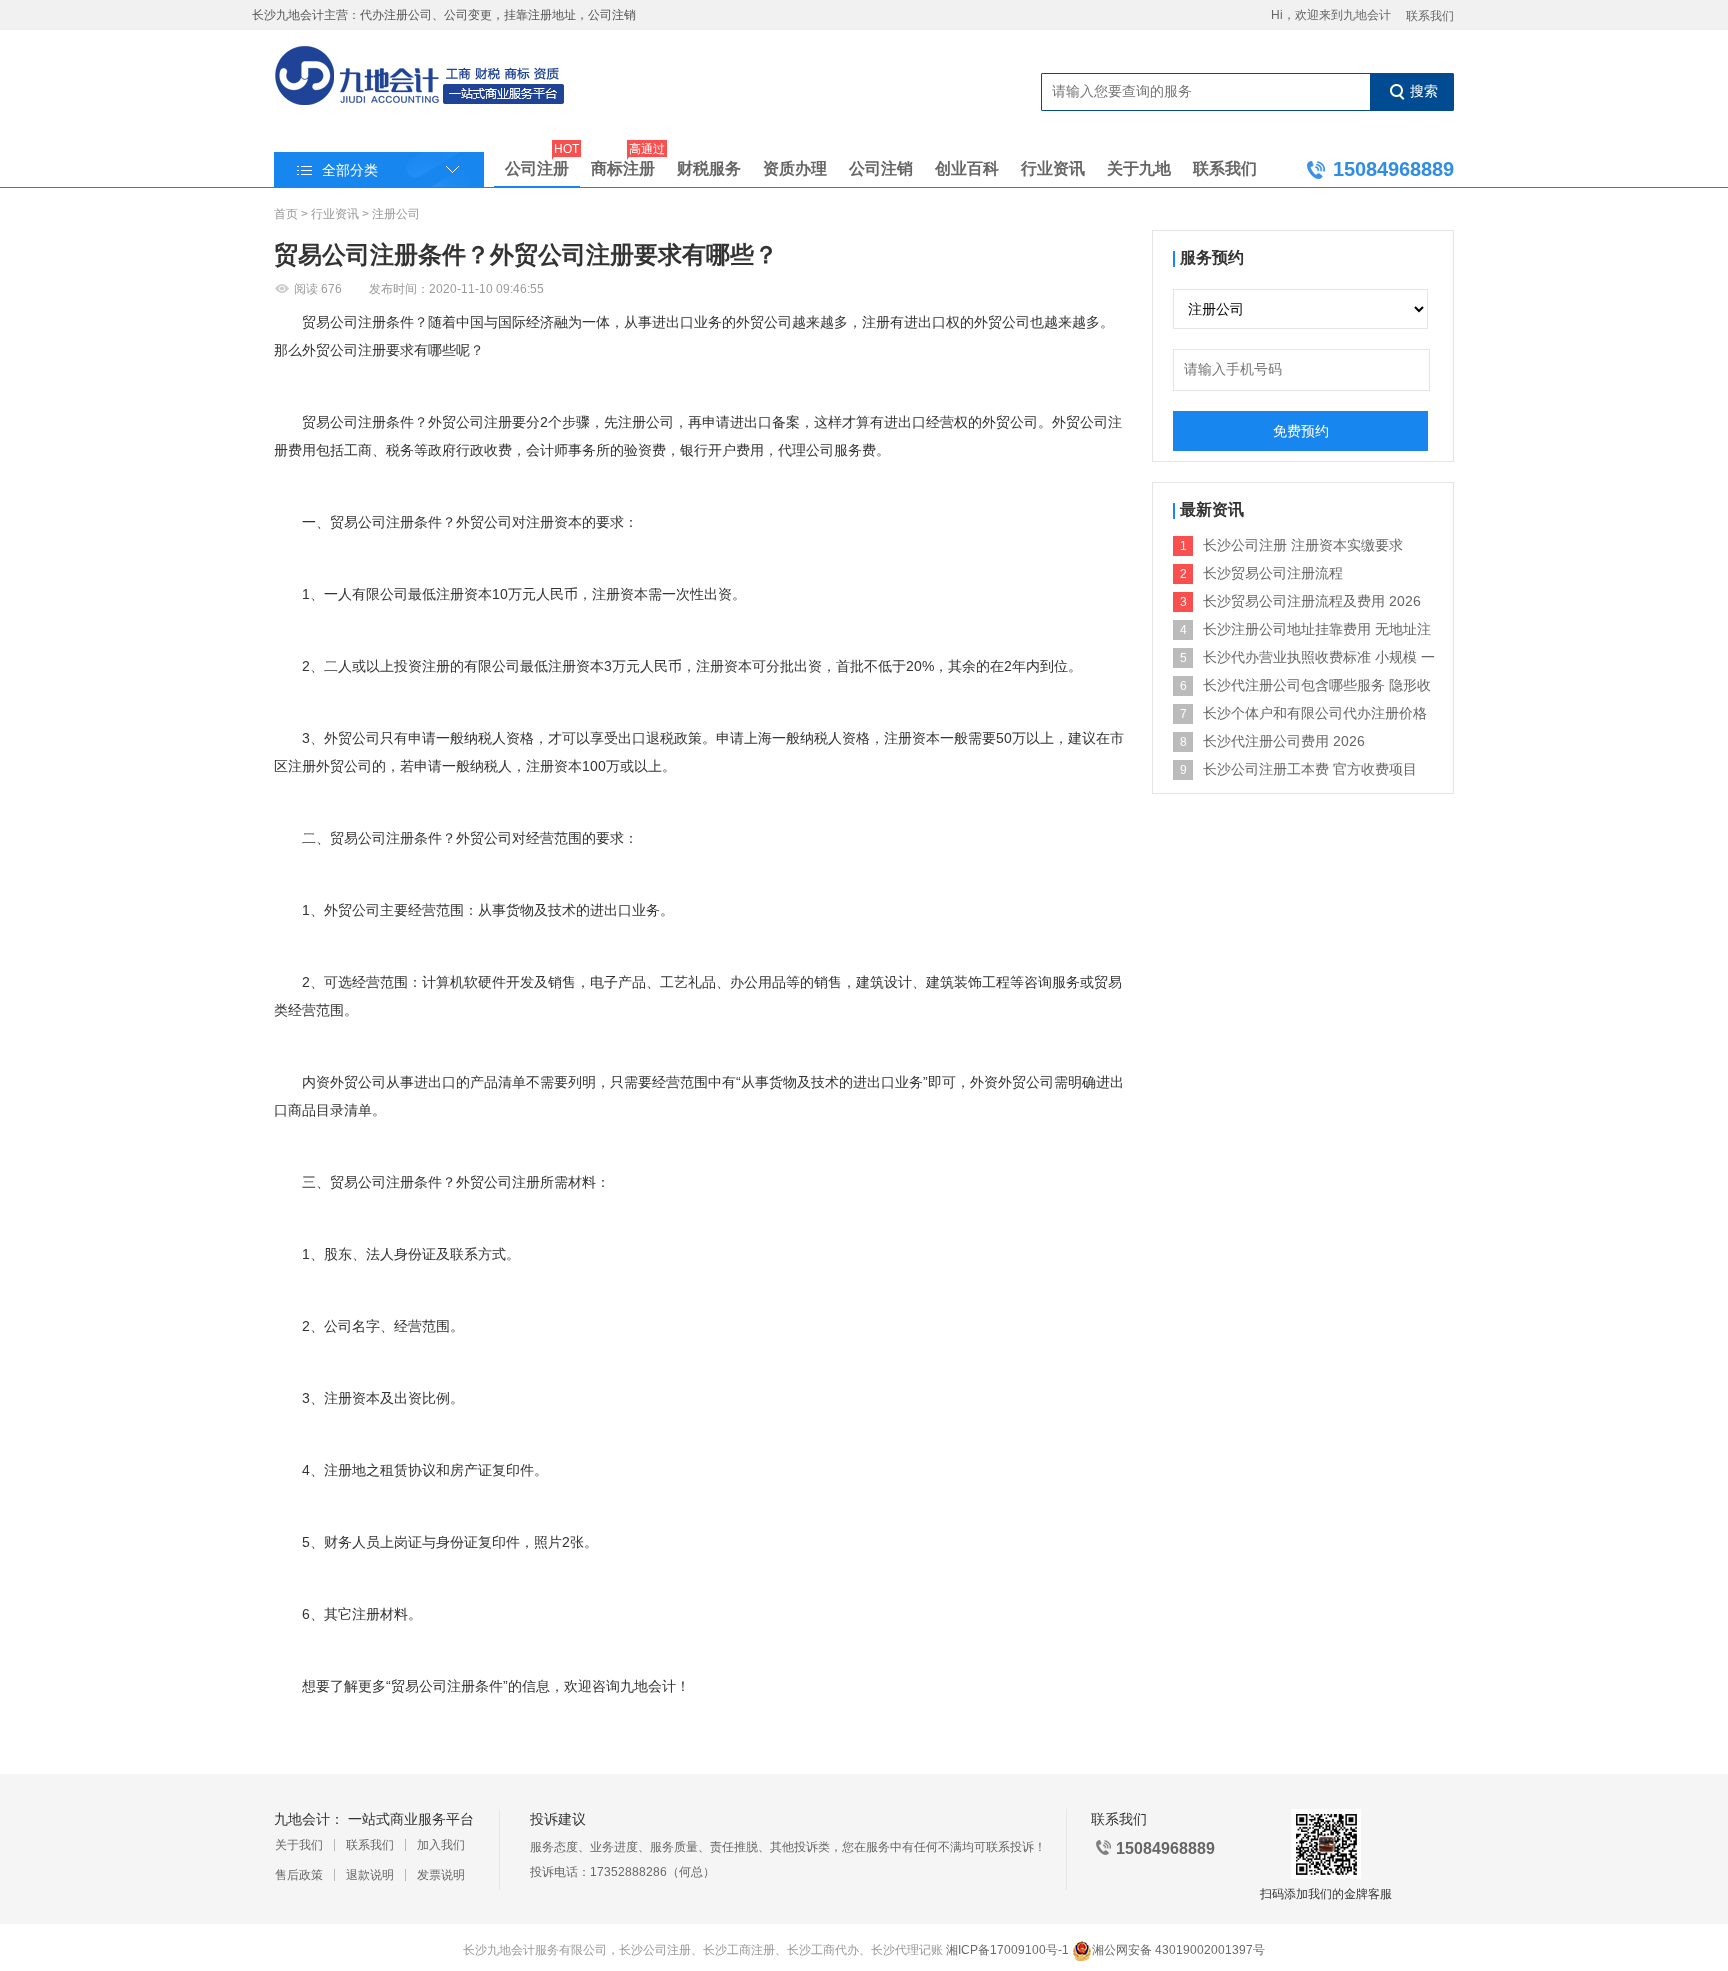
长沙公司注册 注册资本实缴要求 (1303, 545)
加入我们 (441, 1845)
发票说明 (441, 1875)
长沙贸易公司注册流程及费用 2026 (1312, 601)
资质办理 (795, 168)
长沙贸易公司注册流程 (1273, 573)
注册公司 (396, 214)
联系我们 (1430, 16)
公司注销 (881, 168)
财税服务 (709, 168)
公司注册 (537, 164)
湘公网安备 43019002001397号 (1178, 1950)
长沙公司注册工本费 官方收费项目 (1310, 769)
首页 (286, 214)
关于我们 (299, 1845)
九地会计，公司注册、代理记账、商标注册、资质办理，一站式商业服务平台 (420, 77)
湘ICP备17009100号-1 (1007, 1950)
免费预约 (1301, 431)
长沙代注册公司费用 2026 (1284, 741)
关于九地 (1139, 168)
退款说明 (370, 1875)
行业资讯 (1053, 168)
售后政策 (299, 1875)
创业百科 (967, 168)
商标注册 (623, 164)
